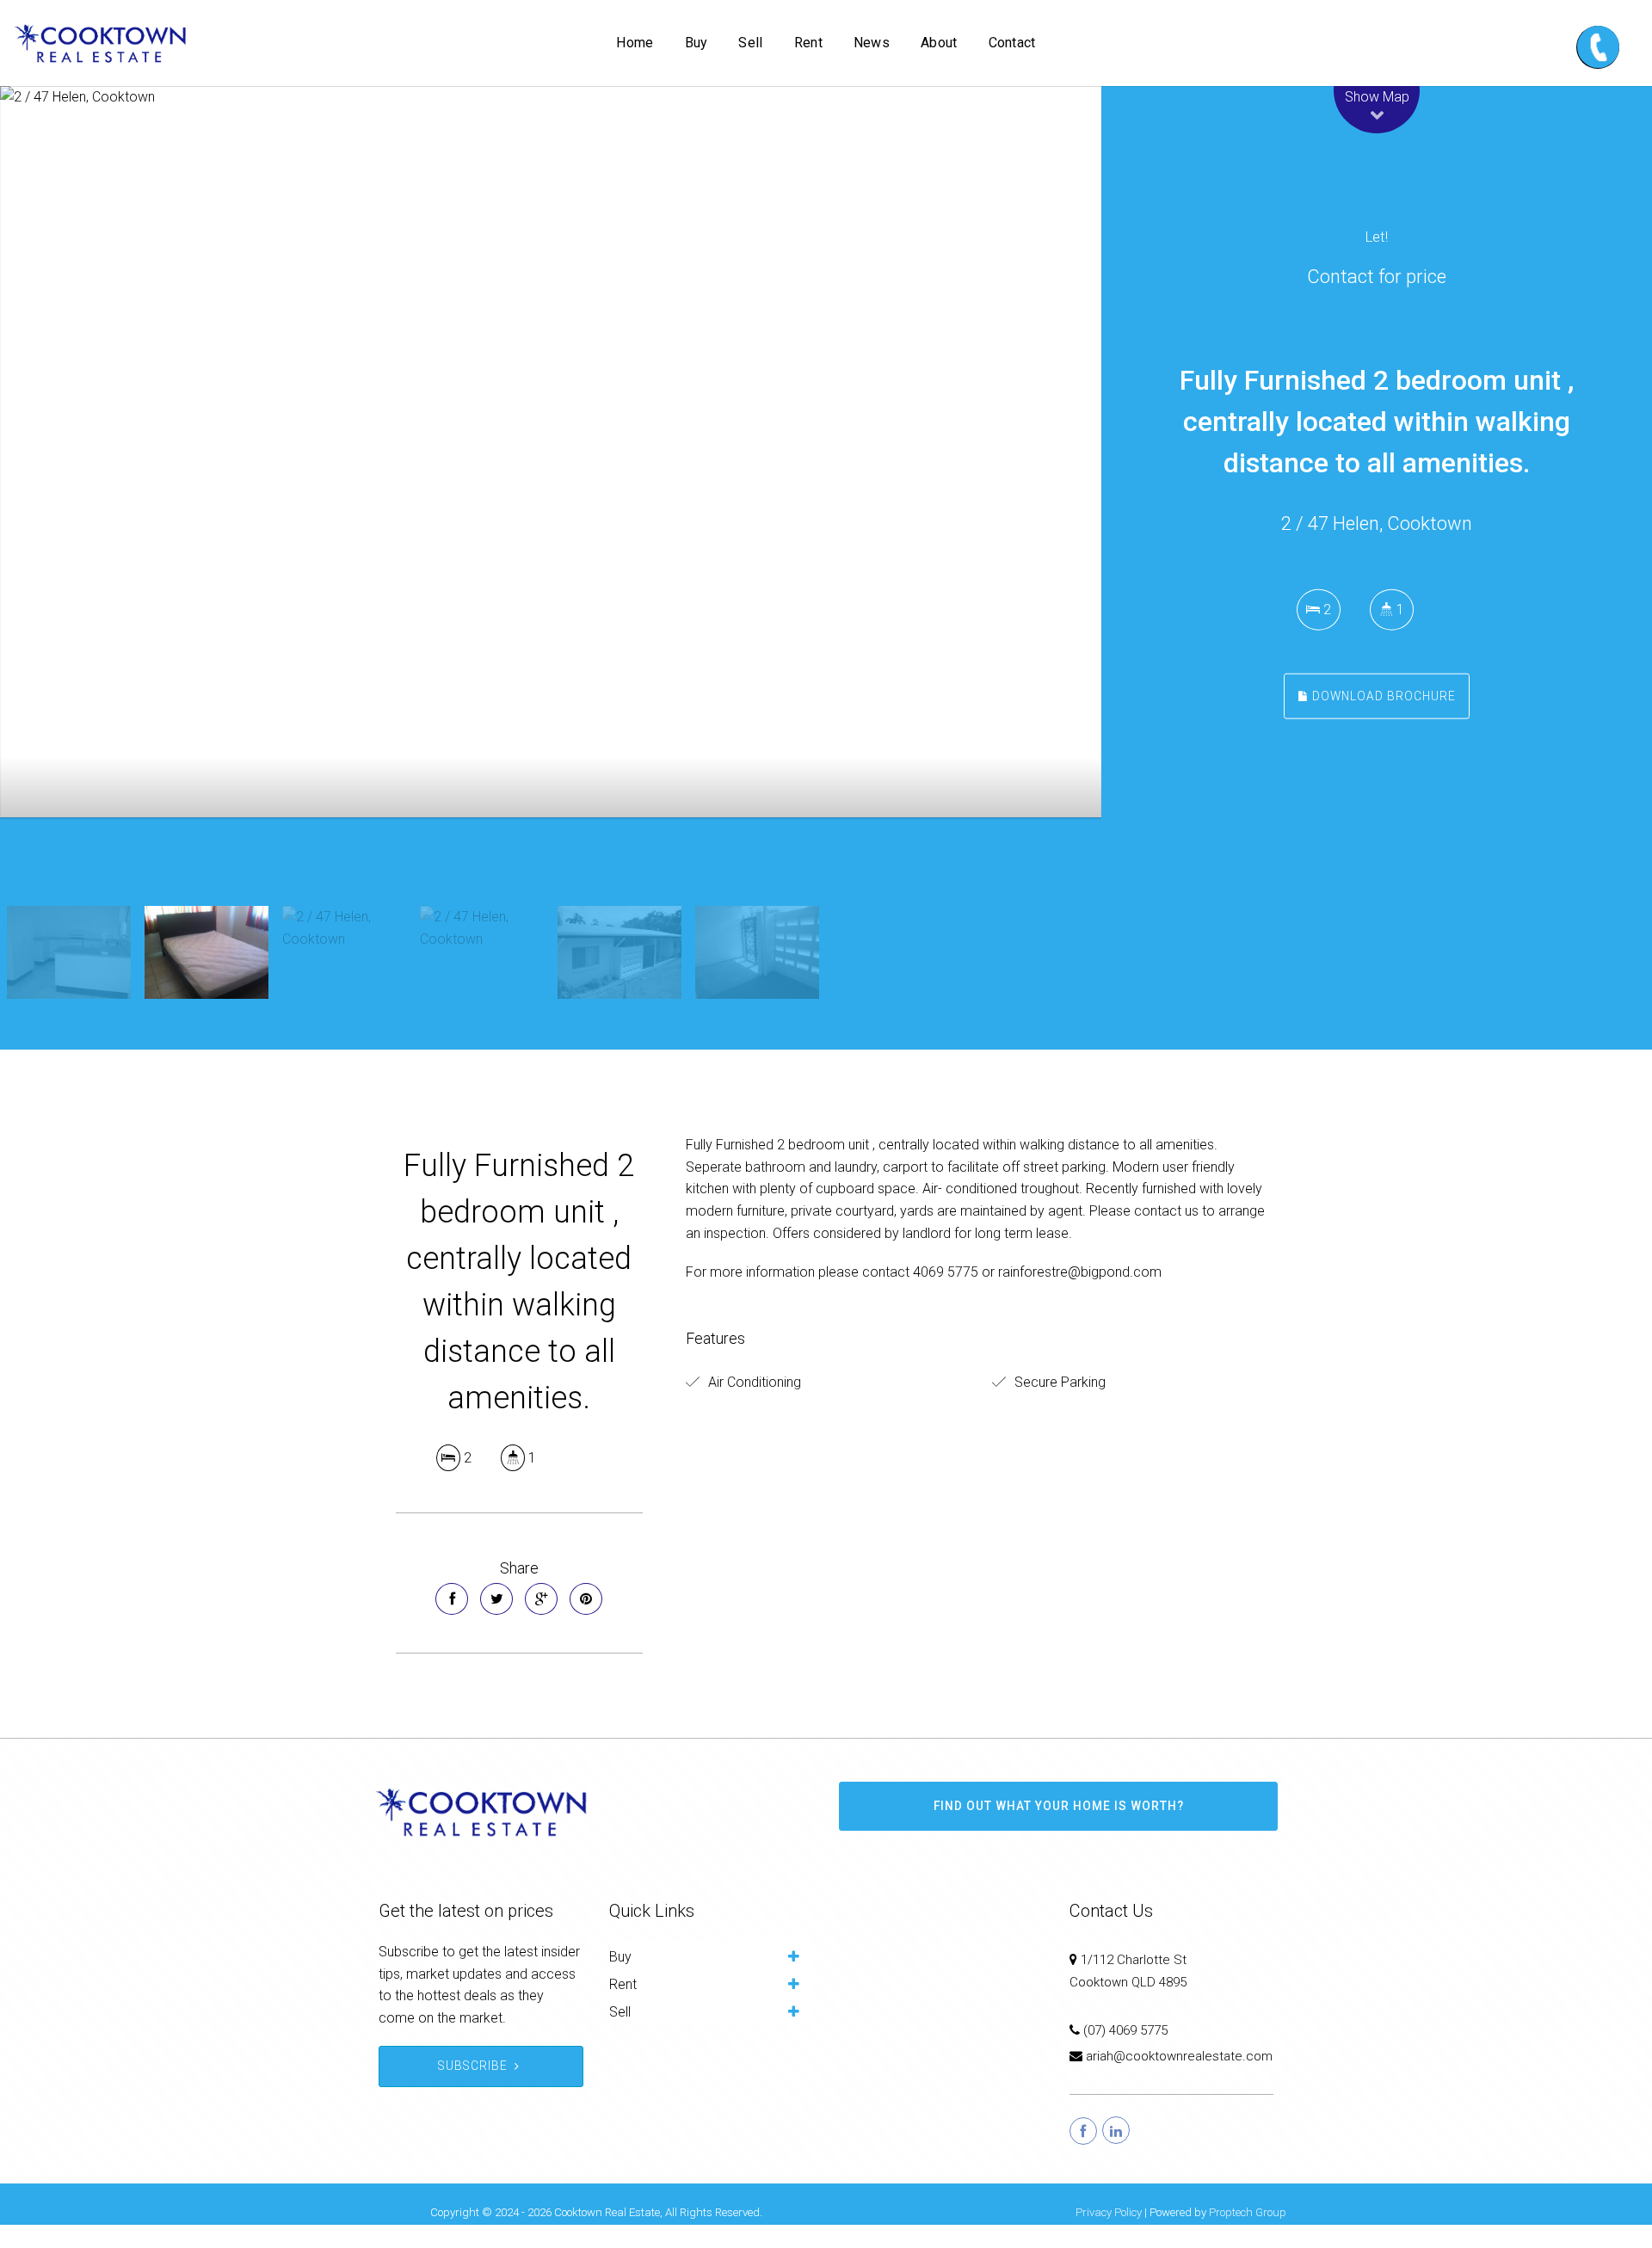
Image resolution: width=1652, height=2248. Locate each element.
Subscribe (473, 2089)
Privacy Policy (1109, 2236)
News (872, 43)
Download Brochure (1382, 695)
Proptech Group (1248, 2236)
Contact (1012, 43)
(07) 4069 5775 (1125, 2054)
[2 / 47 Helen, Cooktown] (551, 499)
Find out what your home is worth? (1059, 1829)
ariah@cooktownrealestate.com (1179, 2079)
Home (635, 43)
